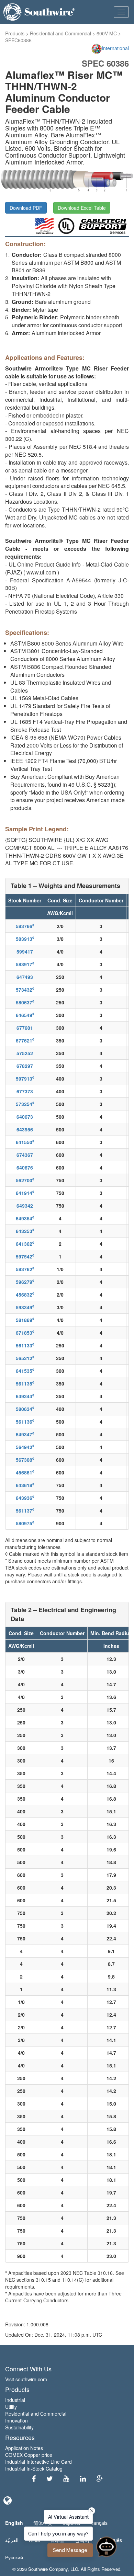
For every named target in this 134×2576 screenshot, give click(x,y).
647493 (25, 977)
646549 (25, 1015)
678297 (25, 1066)
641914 (25, 1193)
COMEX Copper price (29, 2455)
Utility (11, 2407)
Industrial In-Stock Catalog (34, 2469)
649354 (25, 1218)
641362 (25, 1244)
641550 (25, 1142)
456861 (25, 1472)
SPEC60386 (18, 40)
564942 (25, 1447)
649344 (25, 1396)
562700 (25, 1180)
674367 (25, 1155)
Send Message (70, 2550)
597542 (25, 1256)
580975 (25, 1523)
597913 (25, 1079)
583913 (25, 939)
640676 (25, 1167)
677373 (25, 1091)
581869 (25, 1320)
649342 (25, 1206)
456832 (25, 1295)
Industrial (15, 2400)
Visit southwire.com (26, 2379)
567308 (25, 1460)
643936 (25, 1498)
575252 (25, 1053)
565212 (25, 1358)
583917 (25, 964)
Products (15, 33)
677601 (25, 1028)
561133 (25, 1345)
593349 (25, 1307)
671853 (25, 1333)
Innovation (16, 2420)
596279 (25, 1282)
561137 (25, 1511)
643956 (25, 1129)
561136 (25, 1422)
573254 (25, 1104)
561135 (25, 1383)
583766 (25, 926)
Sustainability (19, 2427)
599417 (25, 951)
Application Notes (24, 2448)
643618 (25, 1485)
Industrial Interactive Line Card (38, 2462)
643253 (25, 1231)
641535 (25, 1371)
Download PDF (26, 208)
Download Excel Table (82, 208)
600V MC (107, 33)
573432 (25, 990)
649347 (25, 1434)
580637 (25, 1002)
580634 (25, 1409)
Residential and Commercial (60, 33)
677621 (25, 1040)
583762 (25, 1269)
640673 (25, 1117)
